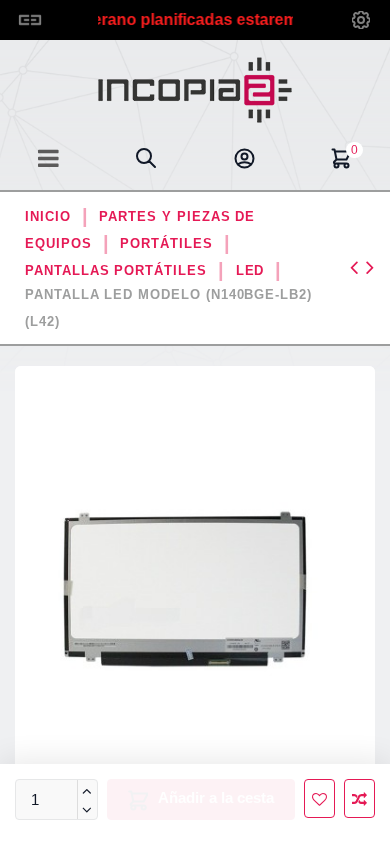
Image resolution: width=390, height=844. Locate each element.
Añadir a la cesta (216, 797)
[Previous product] (358, 267)
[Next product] (370, 267)
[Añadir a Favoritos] (319, 799)
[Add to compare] (359, 799)
